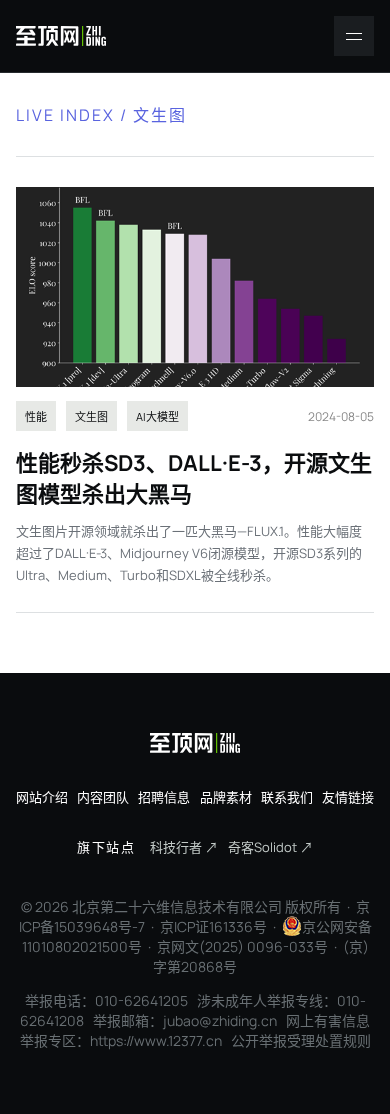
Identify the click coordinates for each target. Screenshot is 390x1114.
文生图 (91, 416)
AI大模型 (157, 416)
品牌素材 (226, 797)
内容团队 (103, 797)
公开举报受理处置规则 (301, 1040)
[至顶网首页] (61, 36)
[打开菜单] (354, 36)
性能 (36, 416)
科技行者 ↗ (184, 847)
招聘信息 (164, 797)
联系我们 (287, 797)
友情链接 (348, 797)
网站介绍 (42, 797)
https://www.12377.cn (156, 1040)
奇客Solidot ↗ (270, 847)
